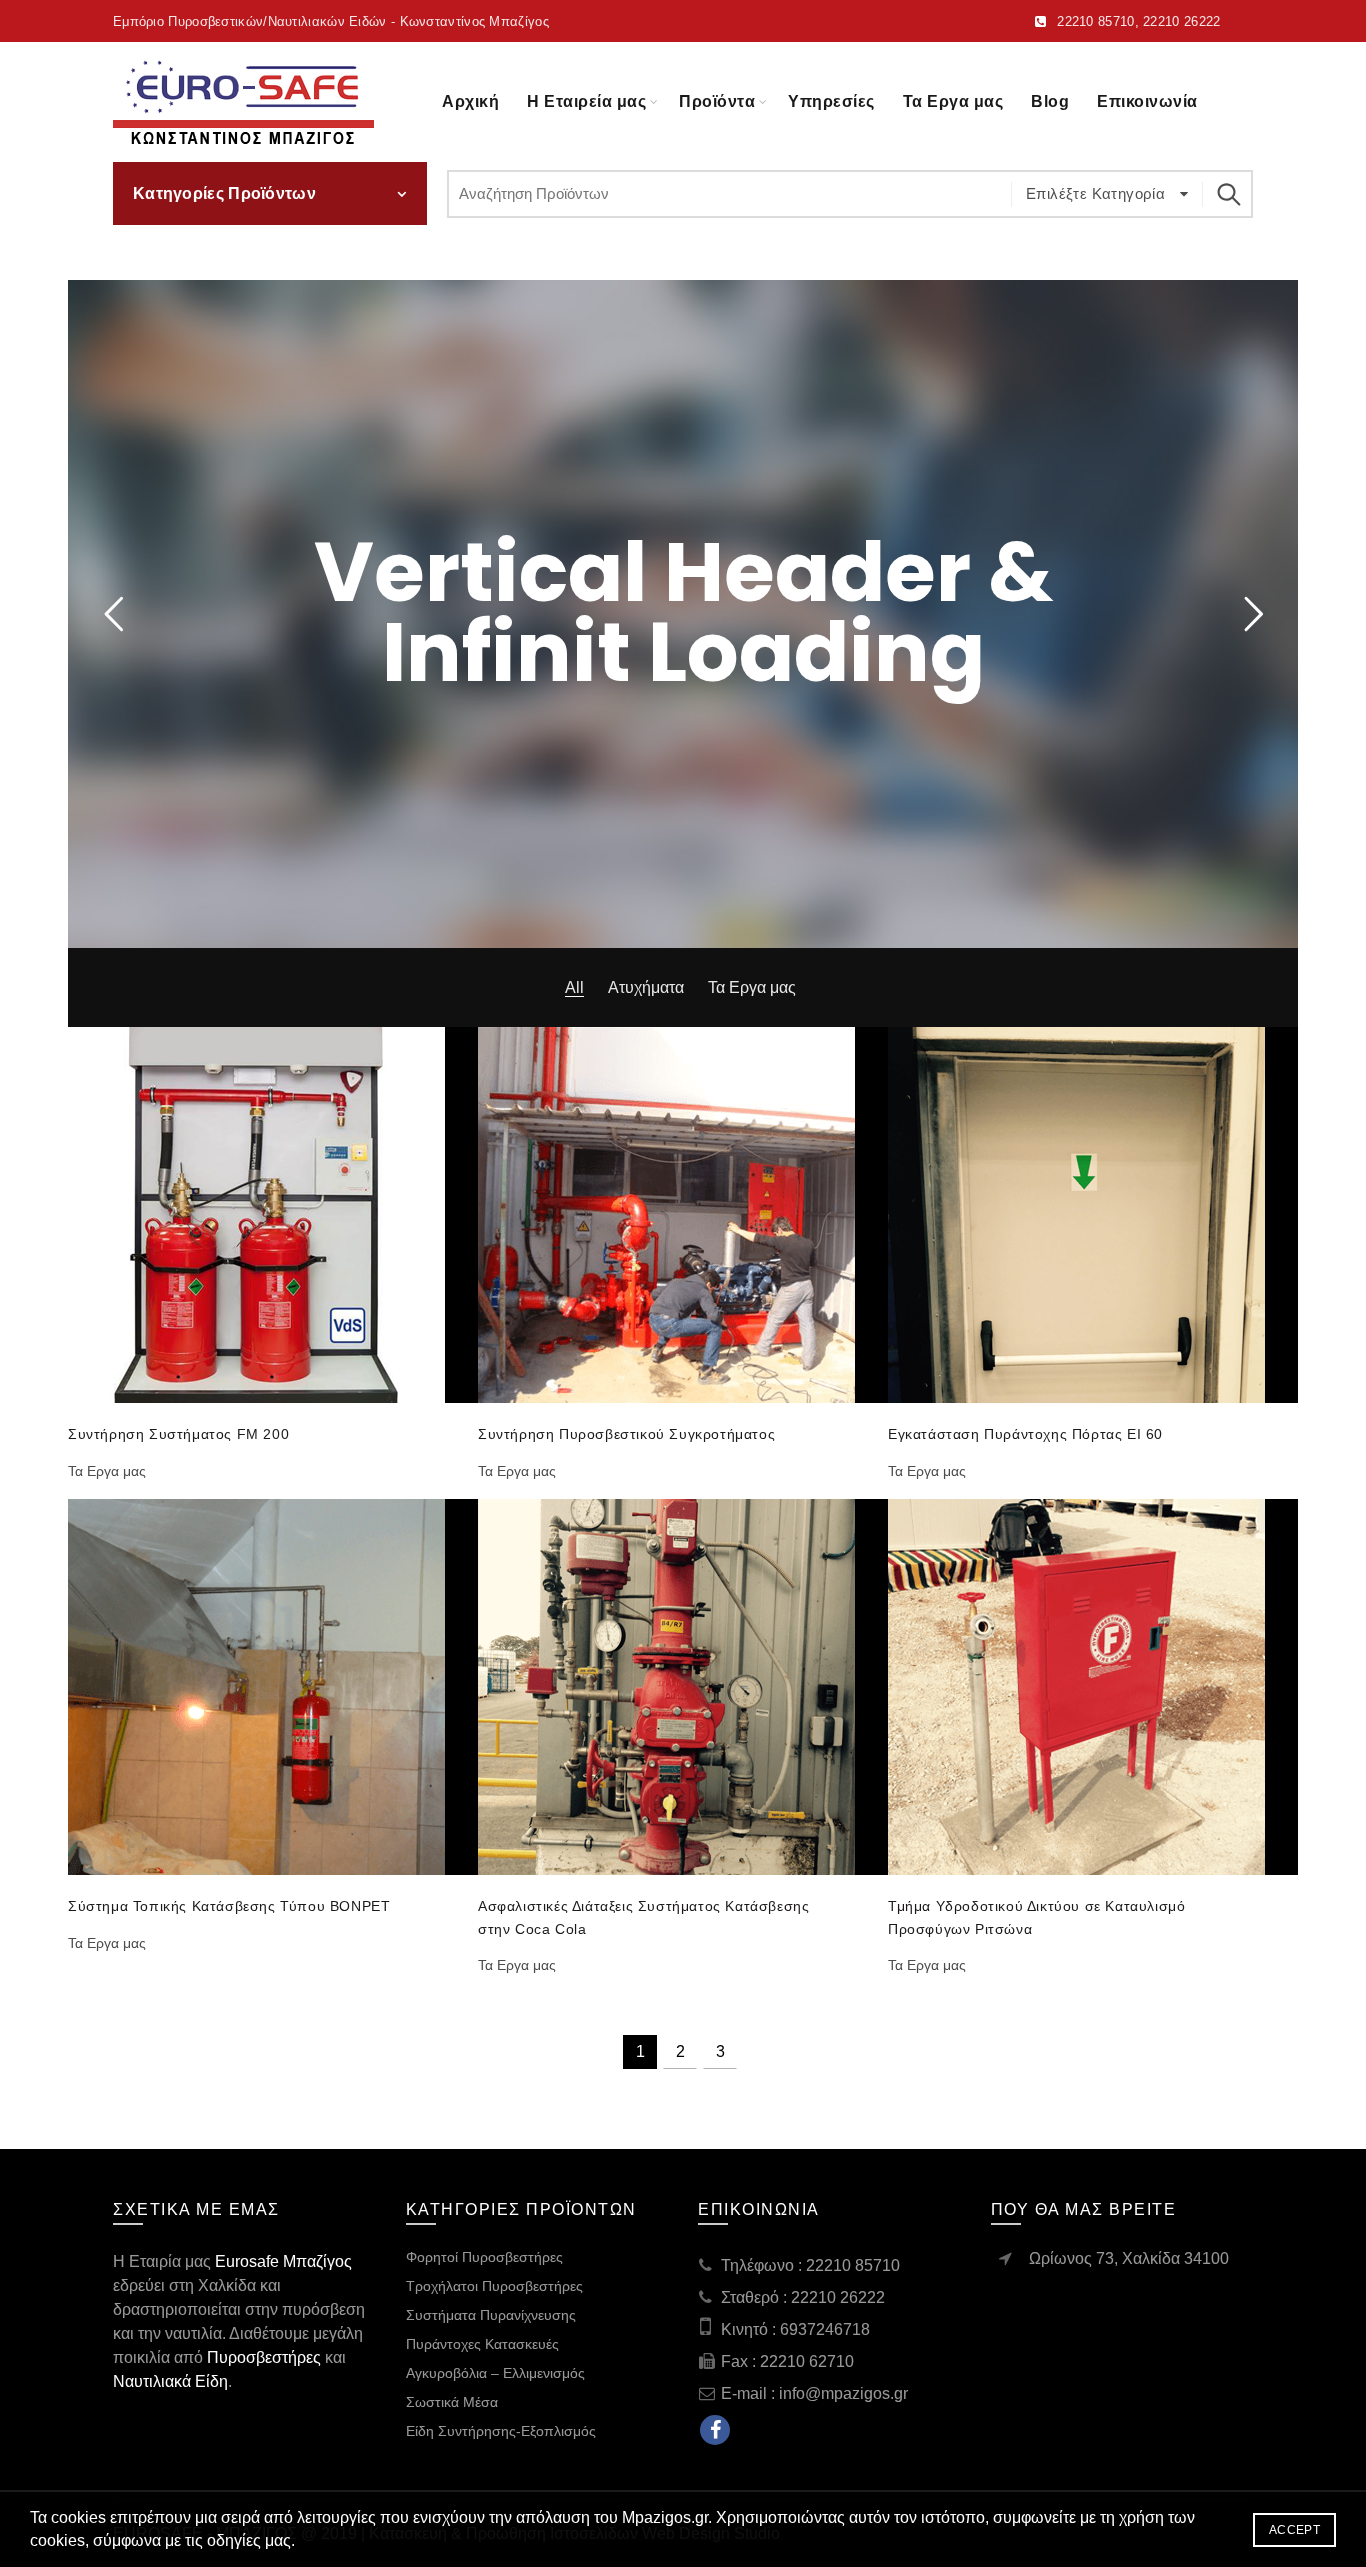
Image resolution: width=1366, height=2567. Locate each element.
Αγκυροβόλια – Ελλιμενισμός (495, 2373)
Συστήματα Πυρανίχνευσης (491, 2315)
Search (1228, 194)
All (574, 987)
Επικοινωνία (1147, 101)
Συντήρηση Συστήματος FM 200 (178, 1434)
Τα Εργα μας (953, 101)
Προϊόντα (717, 101)
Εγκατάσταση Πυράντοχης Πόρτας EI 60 (1025, 1434)
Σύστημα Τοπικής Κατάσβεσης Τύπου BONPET (229, 1906)
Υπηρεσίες (831, 101)
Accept (1294, 2530)
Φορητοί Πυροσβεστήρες (484, 2257)
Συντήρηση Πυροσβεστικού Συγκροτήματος (626, 1434)
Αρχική (470, 101)
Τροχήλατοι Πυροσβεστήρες (494, 2286)
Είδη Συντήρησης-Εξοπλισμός (501, 2431)
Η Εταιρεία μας (586, 101)
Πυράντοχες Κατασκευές (482, 2344)
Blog (1050, 101)
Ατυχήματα (646, 987)
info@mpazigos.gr (843, 2393)
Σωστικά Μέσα (452, 2402)
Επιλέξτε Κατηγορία (1098, 193)
